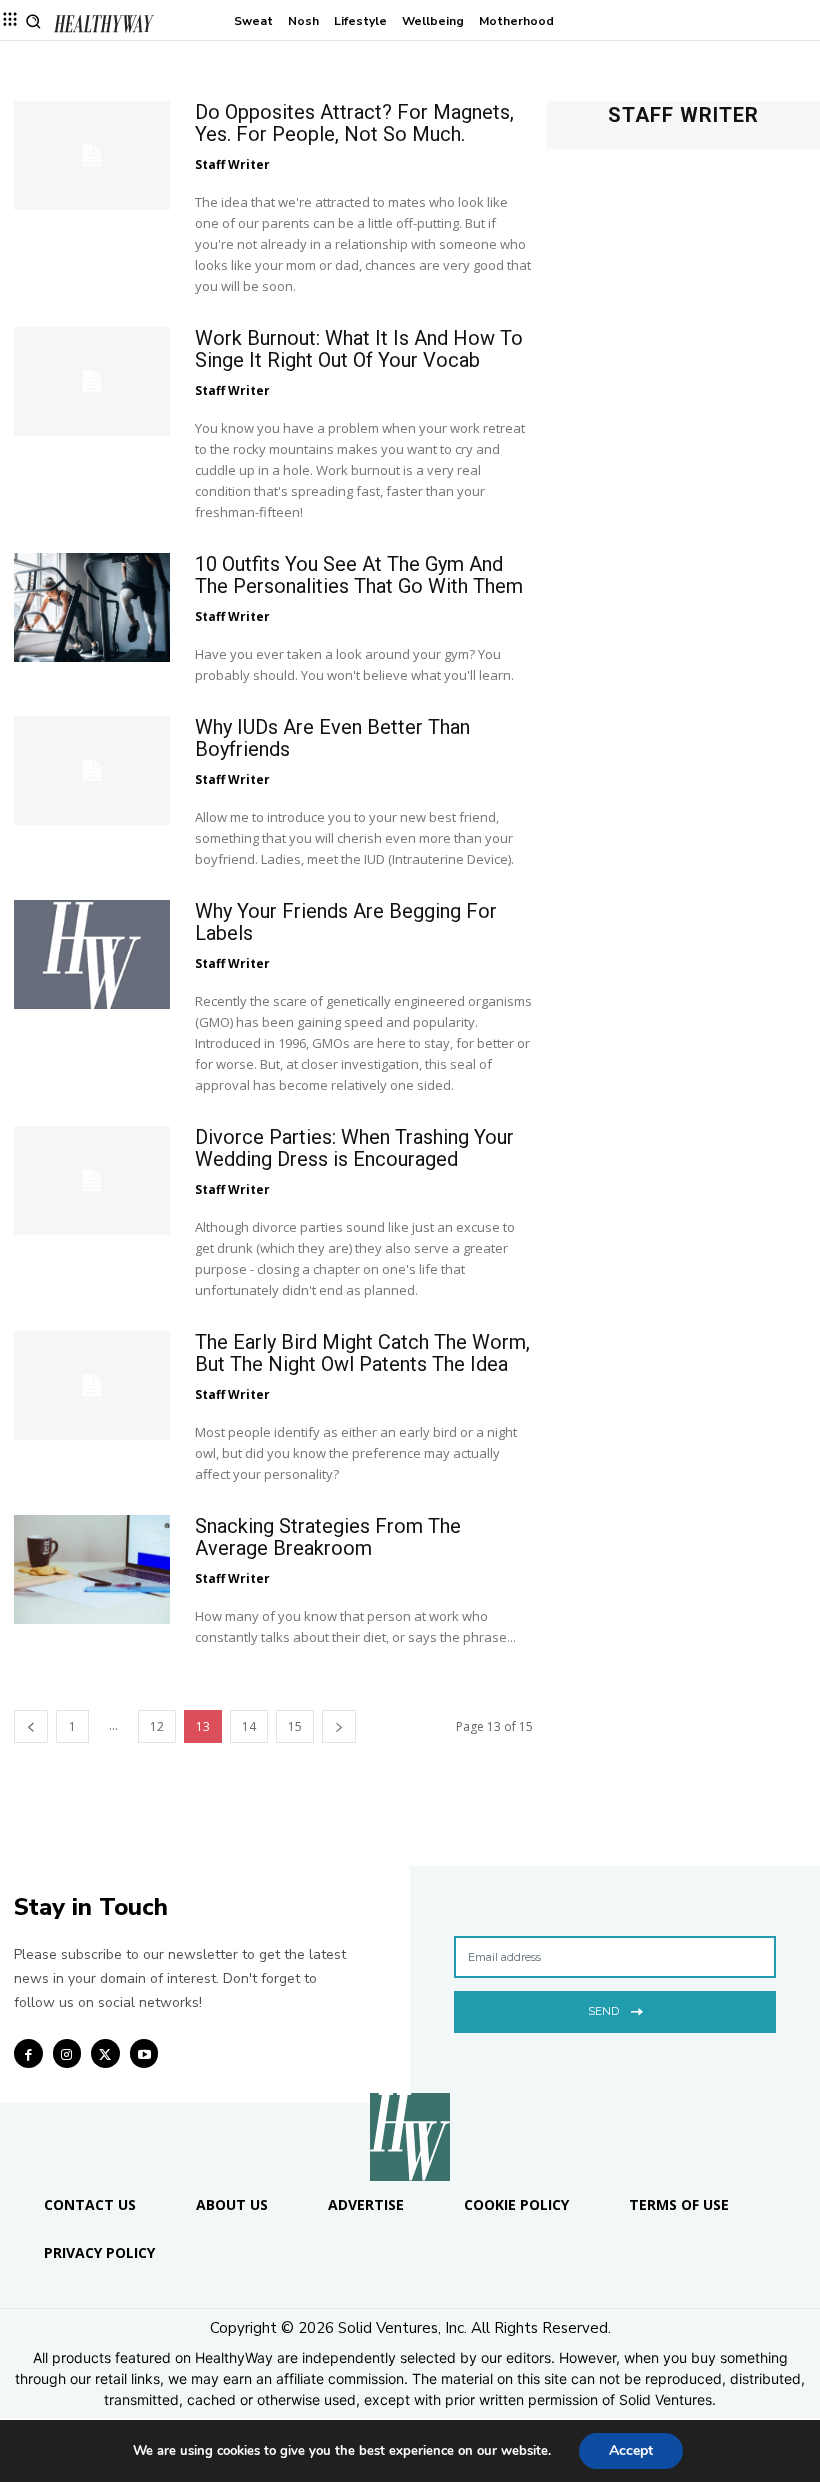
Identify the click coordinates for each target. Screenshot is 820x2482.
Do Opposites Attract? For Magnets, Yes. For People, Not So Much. (354, 123)
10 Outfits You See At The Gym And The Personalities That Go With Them (359, 575)
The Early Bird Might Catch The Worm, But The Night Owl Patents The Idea (362, 1353)
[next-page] (339, 1726)
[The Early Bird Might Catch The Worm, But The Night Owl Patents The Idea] (92, 1385)
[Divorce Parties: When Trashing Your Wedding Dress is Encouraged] (92, 1180)
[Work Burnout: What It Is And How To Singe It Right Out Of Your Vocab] (92, 381)
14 (249, 1726)
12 (157, 1726)
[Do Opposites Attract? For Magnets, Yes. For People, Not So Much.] (92, 155)
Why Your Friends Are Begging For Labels (346, 922)
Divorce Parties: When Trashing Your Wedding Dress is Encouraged (354, 1148)
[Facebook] (28, 2053)
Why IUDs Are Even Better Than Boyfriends (332, 738)
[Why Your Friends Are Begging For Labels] (92, 954)
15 (295, 1726)
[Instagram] (67, 2053)
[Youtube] (144, 2053)
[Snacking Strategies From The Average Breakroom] (92, 1569)
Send (603, 2011)
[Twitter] (105, 2053)
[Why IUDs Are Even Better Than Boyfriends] (92, 770)
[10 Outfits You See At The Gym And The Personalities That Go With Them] (92, 607)
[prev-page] (31, 1726)
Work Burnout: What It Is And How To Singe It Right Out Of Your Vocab (359, 349)
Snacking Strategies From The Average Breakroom (328, 1537)
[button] (33, 21)
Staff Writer (232, 164)
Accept (631, 2450)
